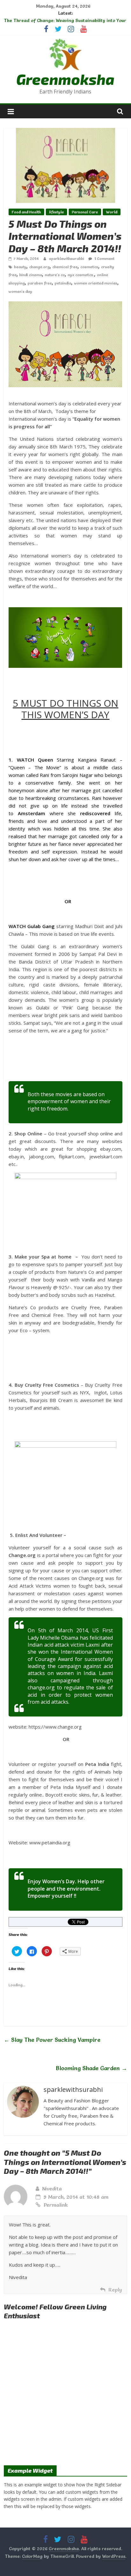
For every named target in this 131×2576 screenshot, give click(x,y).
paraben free (40, 283)
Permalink (56, 2205)
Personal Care (85, 212)
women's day (20, 291)
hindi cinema (31, 275)
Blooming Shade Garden (91, 2068)
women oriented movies (96, 283)
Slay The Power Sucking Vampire (52, 2040)
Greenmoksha (65, 79)
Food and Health (26, 212)
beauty (20, 267)
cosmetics (89, 267)
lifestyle (56, 212)
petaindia (63, 283)
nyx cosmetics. (81, 275)
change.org (39, 267)
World (112, 212)
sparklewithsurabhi (67, 258)
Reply (115, 2290)
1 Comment (104, 258)
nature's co (55, 275)
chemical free (65, 267)
